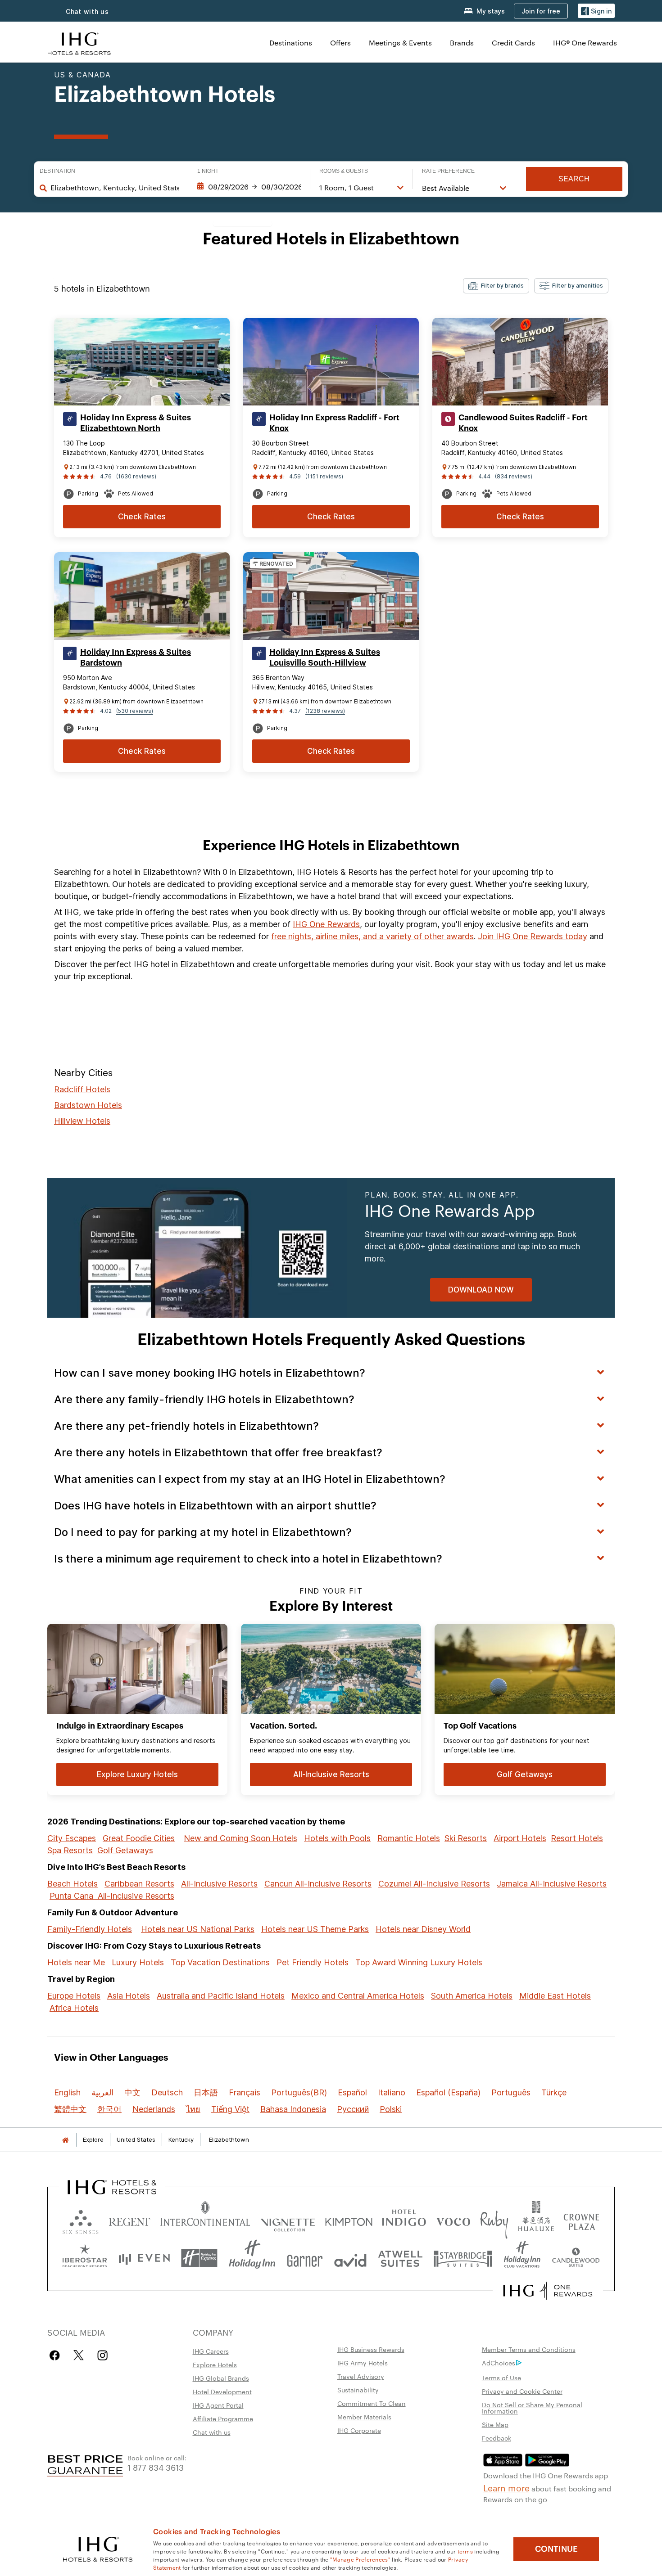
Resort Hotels (577, 1838)
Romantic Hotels (409, 1838)
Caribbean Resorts (139, 1884)
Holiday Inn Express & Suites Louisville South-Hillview (325, 658)
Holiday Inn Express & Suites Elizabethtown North (136, 423)
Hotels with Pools (337, 1838)
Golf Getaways (125, 1850)
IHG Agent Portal (218, 2405)
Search (574, 179)
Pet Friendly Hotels (313, 1962)
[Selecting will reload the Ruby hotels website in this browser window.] (494, 2220)
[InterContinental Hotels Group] (79, 43)
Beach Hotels (73, 1884)
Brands (462, 43)
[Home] (65, 2140)
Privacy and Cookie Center (522, 2391)
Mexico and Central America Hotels (358, 1996)
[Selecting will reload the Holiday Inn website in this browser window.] (252, 2258)
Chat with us (87, 11)
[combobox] (115, 188)
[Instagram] (102, 2355)
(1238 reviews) (325, 711)
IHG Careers (211, 2351)
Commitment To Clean (372, 2403)
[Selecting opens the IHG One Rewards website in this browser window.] (548, 2291)
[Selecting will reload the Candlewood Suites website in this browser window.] (576, 2258)
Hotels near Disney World (423, 1929)
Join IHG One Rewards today (533, 936)
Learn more (506, 2487)
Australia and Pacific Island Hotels (221, 1996)
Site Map (495, 2424)
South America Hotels (472, 1996)
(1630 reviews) (136, 476)
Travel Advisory (361, 2376)
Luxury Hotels (138, 1962)
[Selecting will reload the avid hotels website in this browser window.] (350, 2258)
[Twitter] (79, 2355)
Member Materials (364, 2417)
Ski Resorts (466, 1838)
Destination (57, 171)
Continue (556, 2549)
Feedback (496, 2438)
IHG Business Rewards (371, 2349)
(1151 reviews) (324, 476)
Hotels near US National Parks (198, 1929)
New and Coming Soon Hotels (240, 1838)
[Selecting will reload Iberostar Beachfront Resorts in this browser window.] (85, 2258)
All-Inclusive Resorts (219, 1884)
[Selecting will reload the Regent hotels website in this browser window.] (129, 2220)
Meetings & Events (400, 43)
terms (465, 2551)
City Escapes (72, 1838)
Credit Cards (513, 43)
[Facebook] (57, 2355)
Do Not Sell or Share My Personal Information (532, 2408)
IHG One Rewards (326, 924)
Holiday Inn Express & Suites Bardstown (136, 658)
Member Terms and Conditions (529, 2349)
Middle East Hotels (555, 1996)
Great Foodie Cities (139, 1838)
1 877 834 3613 (156, 2467)
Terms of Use (501, 2378)
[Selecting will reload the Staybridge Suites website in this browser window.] (463, 2258)
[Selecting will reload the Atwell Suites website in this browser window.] (400, 2258)
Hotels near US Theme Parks (315, 1929)
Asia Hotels (129, 1996)
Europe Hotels (74, 1996)
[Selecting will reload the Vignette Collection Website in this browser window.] (288, 2220)
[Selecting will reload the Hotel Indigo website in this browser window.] (404, 2220)
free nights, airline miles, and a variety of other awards (372, 936)
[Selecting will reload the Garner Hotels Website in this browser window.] (305, 2258)
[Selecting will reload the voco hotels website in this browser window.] (453, 2220)
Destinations (291, 43)
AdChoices (499, 2363)
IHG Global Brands (221, 2378)
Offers (340, 43)
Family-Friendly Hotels (90, 1929)
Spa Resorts (70, 1850)
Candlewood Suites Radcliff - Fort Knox (523, 423)
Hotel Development (222, 2391)
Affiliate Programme (223, 2418)
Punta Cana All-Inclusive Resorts (112, 1896)
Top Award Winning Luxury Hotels (419, 1962)
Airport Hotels (520, 1838)
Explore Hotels (215, 2364)
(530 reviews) (135, 711)
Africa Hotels (74, 2008)
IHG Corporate (359, 2430)
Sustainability (358, 2390)
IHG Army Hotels (363, 2363)
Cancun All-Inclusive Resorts (318, 1884)
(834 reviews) (514, 476)
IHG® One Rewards (585, 43)
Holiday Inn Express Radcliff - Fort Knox (334, 423)
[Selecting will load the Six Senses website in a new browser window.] (81, 2220)
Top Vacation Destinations (220, 1962)
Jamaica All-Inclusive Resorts (552, 1884)
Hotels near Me (76, 1962)
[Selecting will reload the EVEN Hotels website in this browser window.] (144, 2258)
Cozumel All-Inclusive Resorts (434, 1884)
